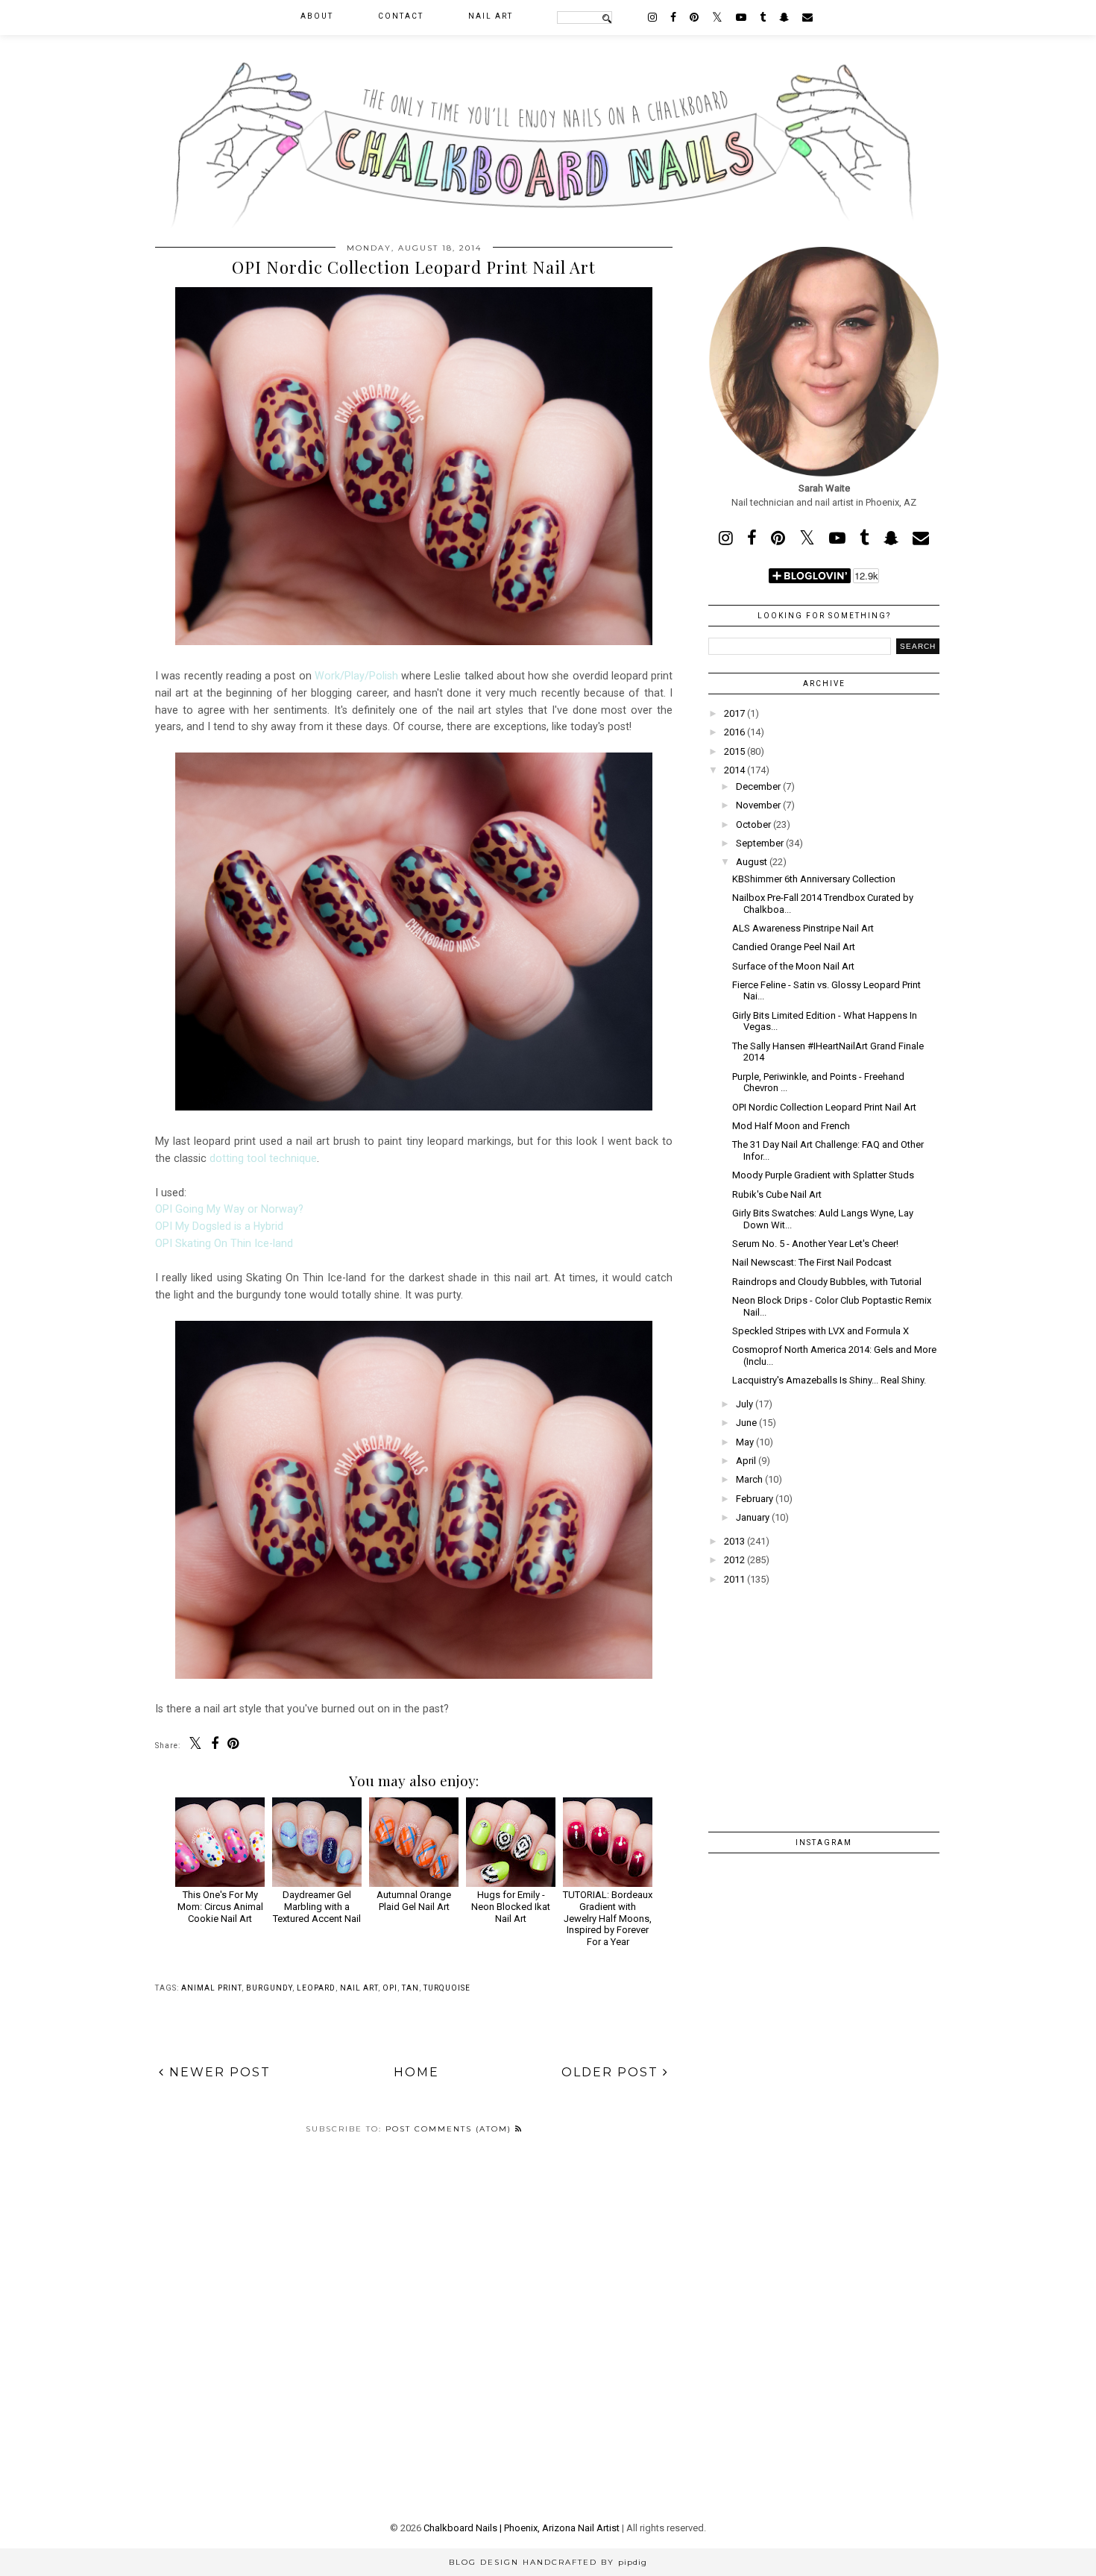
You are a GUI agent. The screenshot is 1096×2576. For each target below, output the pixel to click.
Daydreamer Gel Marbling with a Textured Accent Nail (317, 1906)
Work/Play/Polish (356, 676)
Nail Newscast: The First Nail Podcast (812, 1262)
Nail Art (491, 16)
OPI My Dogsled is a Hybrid (219, 1226)
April (746, 1461)
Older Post (612, 2072)
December (758, 786)
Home (416, 2072)
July (744, 1404)
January (753, 1517)
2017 (734, 713)
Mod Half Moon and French (791, 1126)
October (753, 824)
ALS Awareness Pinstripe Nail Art (803, 928)
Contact (401, 16)
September (760, 843)
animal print (211, 1988)
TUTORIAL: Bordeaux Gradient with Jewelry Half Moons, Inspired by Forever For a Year (608, 1918)
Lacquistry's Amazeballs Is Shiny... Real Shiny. (829, 1380)
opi (390, 1988)
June (746, 1423)
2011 (734, 1579)
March (749, 1479)
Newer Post (218, 2072)
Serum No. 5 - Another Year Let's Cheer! (815, 1244)
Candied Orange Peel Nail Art (794, 947)
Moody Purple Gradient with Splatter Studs (823, 1175)
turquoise (447, 1988)
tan (410, 1988)
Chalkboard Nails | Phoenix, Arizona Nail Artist (522, 2528)
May (745, 1442)
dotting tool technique (263, 1158)
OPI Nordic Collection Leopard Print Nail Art (824, 1107)
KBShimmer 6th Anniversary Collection (814, 879)
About (317, 16)
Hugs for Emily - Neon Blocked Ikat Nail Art (511, 1906)
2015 (734, 751)
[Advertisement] (824, 1698)
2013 (734, 1541)
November (758, 805)
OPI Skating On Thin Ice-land (224, 1243)
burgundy (269, 1988)
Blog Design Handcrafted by (548, 2562)
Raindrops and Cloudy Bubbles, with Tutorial (827, 1282)
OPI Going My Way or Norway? (229, 1209)
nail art (359, 1988)
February (755, 1499)
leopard (316, 1988)
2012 (734, 1560)
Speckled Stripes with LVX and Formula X (821, 1331)
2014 (734, 770)
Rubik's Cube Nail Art (777, 1194)
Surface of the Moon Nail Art (793, 966)
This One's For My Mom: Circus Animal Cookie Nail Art (220, 1906)
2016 (734, 732)
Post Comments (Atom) (450, 2129)
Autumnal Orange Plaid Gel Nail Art (414, 1901)
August (752, 862)
